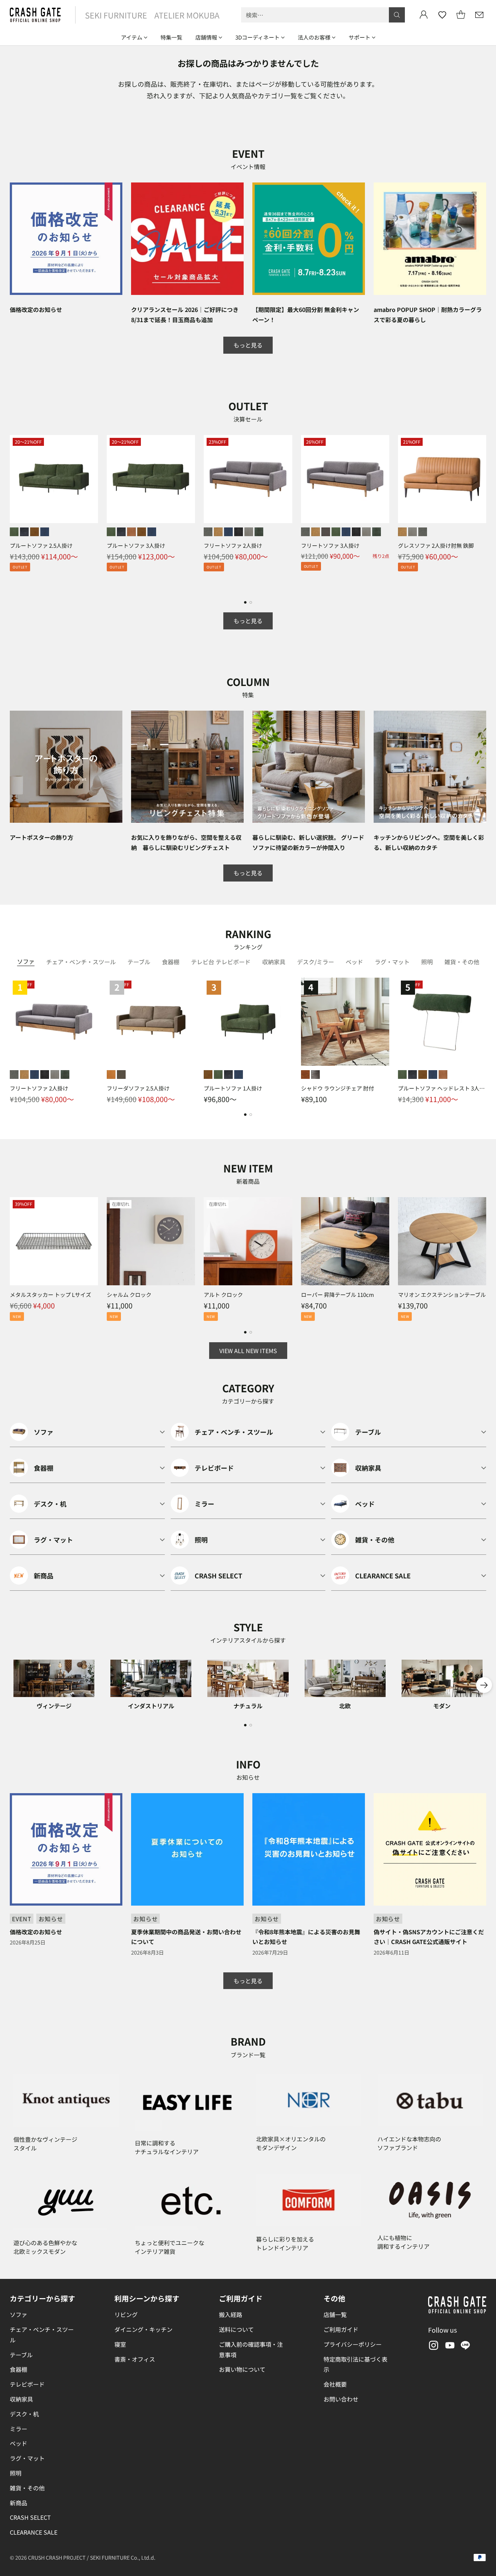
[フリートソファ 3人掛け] (345, 479)
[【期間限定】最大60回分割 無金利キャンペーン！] (309, 239)
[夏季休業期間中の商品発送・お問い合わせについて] (187, 1849)
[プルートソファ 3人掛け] (151, 479)
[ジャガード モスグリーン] (259, 532)
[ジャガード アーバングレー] (249, 532)
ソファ (19, 2314)
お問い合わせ (341, 2399)
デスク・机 (24, 2414)
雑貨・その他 (27, 2488)
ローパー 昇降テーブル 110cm (338, 1295)
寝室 (120, 2344)
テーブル (21, 2355)
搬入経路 (231, 2314)
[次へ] (484, 513)
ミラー (19, 2429)
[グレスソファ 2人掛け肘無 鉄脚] (442, 479)
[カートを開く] (461, 15)
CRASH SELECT (30, 2517)
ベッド (19, 2443)
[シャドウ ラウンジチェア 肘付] (345, 1022)
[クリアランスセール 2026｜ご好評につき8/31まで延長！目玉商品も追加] (187, 239)
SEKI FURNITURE (116, 15)
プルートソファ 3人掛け (136, 545)
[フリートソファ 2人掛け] (248, 479)
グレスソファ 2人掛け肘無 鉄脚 (436, 545)
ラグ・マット (27, 2458)
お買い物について (242, 2369)
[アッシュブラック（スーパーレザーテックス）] (24, 532)
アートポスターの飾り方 (42, 837)
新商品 (19, 2503)
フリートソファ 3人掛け (330, 545)
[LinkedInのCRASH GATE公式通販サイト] (465, 2347)
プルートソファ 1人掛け (233, 1088)
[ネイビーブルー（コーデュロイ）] (45, 532)
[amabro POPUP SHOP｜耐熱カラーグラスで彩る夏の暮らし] (430, 239)
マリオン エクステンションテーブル (442, 1295)
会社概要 (335, 2384)
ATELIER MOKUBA (187, 15)
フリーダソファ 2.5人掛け (138, 1088)
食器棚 (19, 2369)
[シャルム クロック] (151, 1241)
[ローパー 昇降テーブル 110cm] (345, 1241)
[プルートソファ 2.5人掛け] (54, 479)
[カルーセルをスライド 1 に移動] (245, 602)
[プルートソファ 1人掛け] (248, 1022)
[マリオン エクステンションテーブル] (442, 1241)
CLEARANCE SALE (34, 2532)
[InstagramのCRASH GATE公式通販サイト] (433, 2347)
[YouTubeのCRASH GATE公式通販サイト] (449, 2347)
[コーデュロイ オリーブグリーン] (336, 532)
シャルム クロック (129, 1295)
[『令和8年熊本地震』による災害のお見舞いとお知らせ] (309, 1849)
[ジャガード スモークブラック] (239, 532)
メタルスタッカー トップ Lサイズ (50, 1295)
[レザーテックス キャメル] (218, 532)
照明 (16, 2473)
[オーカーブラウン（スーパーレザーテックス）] (34, 532)
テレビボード (27, 2384)
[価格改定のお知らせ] (66, 239)
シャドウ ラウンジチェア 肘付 (338, 1088)
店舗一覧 (335, 2314)
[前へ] (12, 513)
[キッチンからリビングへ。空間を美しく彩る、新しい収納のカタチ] (430, 767)
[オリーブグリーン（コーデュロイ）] (14, 532)
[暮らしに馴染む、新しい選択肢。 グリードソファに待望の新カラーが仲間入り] (309, 767)
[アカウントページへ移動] (424, 15)
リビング (126, 2314)
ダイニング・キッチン (143, 2329)
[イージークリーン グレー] (208, 532)
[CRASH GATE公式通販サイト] (35, 15)
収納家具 (21, 2399)
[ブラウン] (305, 1075)
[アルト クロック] (248, 1241)
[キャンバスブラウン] (121, 1075)
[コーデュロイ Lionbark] (326, 532)
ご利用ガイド (341, 2329)
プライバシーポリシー (353, 2344)
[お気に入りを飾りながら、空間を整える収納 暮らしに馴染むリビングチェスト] (187, 767)
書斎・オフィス (135, 2359)
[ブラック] (316, 1075)
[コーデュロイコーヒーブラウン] (131, 532)
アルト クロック (223, 1295)
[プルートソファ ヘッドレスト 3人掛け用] (442, 1022)
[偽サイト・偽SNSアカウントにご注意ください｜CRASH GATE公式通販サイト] (430, 1849)
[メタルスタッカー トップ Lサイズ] (54, 1241)
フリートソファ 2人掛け (233, 545)
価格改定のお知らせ (36, 309)
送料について (236, 2329)
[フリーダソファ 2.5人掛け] (151, 1022)
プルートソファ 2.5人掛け (41, 545)
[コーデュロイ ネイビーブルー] (228, 532)
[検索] (397, 15)
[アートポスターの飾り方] (66, 767)
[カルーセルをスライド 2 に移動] (251, 602)
